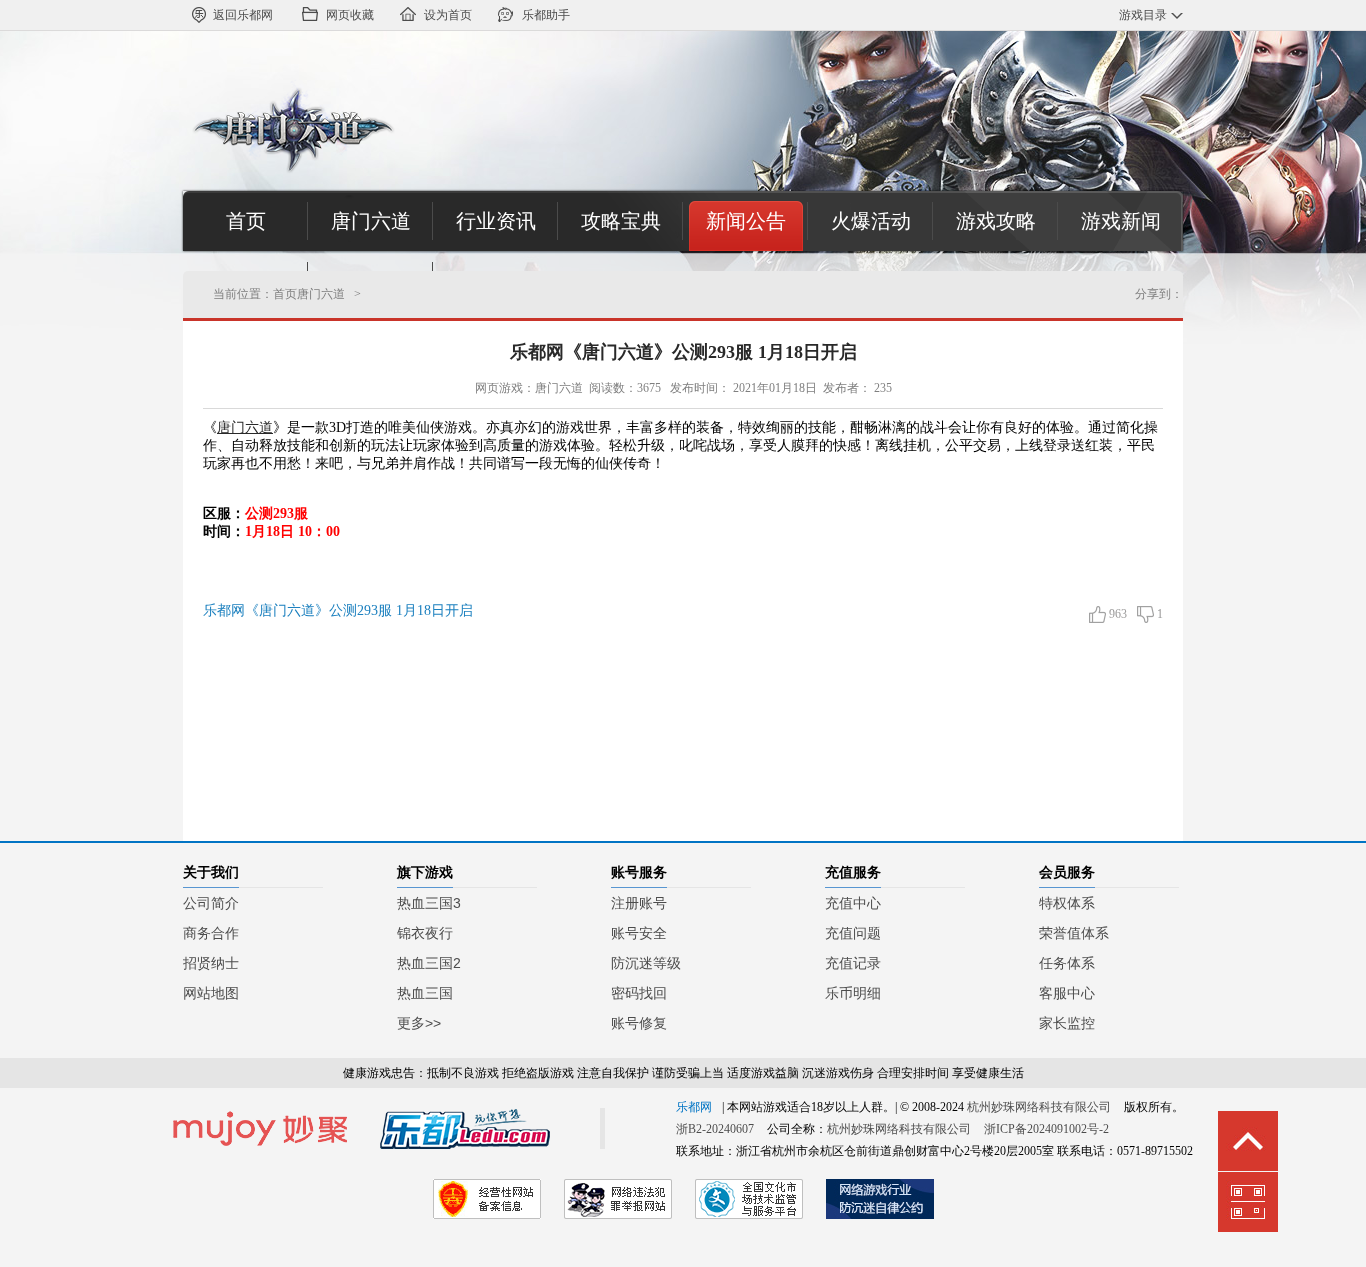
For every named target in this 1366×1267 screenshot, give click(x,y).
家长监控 (1067, 1023)
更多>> (419, 1023)
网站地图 (211, 993)
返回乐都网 (243, 15)
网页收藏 (350, 15)
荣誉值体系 (1074, 933)
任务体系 (1067, 963)
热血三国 (425, 993)
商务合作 (211, 933)
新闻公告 (746, 221)
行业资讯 (496, 221)
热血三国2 (429, 963)
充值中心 (853, 903)
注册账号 (639, 903)
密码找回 (639, 993)
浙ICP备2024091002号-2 (1046, 1129)
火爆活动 (871, 221)
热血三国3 (429, 903)
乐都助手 (546, 15)
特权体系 (1067, 903)
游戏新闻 (1121, 221)
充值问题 (853, 933)
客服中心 (1067, 993)
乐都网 (694, 1107)
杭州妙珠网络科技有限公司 (1039, 1107)
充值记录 (853, 963)
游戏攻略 (996, 221)
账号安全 (639, 933)
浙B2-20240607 (715, 1129)
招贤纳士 (211, 963)
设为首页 (448, 15)
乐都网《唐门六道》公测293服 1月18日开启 (683, 352)
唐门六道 (371, 221)
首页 (246, 221)
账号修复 (639, 1023)
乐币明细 (853, 993)
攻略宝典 (621, 221)
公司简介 (211, 903)
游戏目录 (1143, 15)
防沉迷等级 (646, 963)
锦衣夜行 (425, 933)
